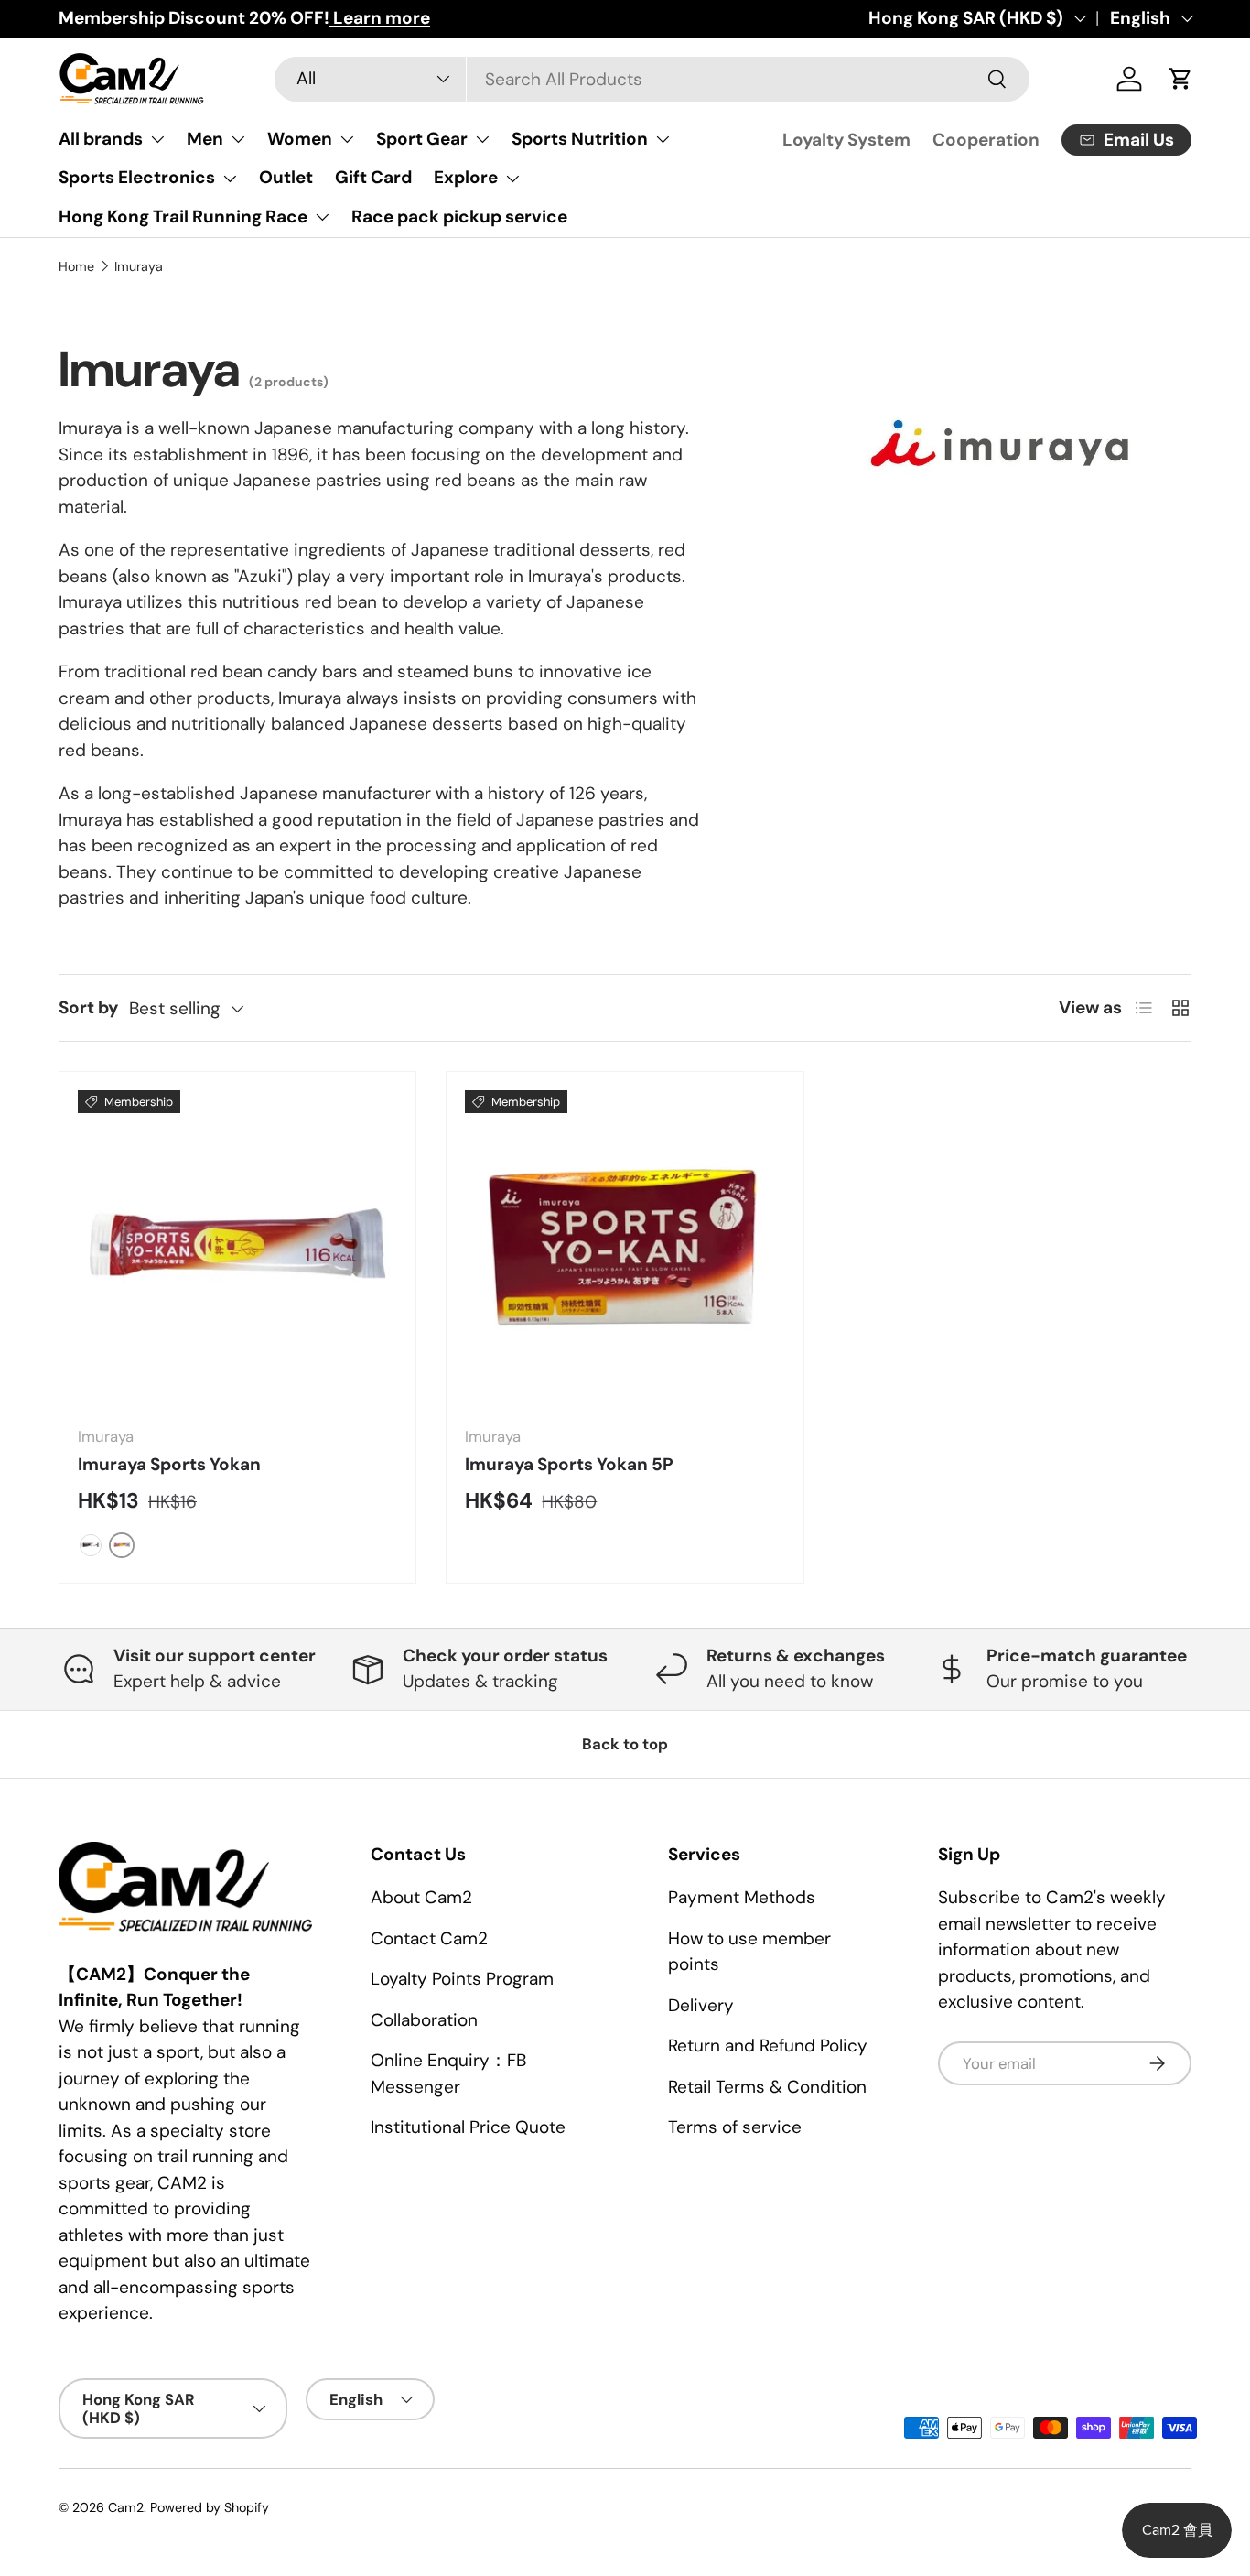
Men (205, 139)
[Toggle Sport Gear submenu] (482, 139)
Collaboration (424, 2020)
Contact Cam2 (429, 1938)
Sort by (88, 1007)
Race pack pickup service (459, 216)
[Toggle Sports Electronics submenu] (230, 179)
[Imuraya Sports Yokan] (237, 1250)
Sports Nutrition (580, 139)
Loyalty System (846, 140)
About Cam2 (421, 1897)
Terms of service (735, 2127)
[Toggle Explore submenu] (512, 179)
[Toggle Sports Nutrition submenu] (663, 139)
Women (300, 139)
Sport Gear (422, 139)
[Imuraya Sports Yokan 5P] (625, 1250)
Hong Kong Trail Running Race (183, 216)
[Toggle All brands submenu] (157, 139)
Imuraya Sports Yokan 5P (569, 1464)
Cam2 (126, 2507)
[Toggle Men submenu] (238, 139)
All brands (101, 139)
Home (76, 266)
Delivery (701, 2005)
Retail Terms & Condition (767, 2087)
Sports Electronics (137, 177)
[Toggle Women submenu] (347, 139)
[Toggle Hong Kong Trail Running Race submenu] (322, 217)
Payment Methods (742, 1897)
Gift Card (373, 177)
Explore (466, 177)
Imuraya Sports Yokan (169, 1464)
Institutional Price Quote (468, 2127)
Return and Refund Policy (768, 2046)
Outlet (286, 177)
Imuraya (139, 266)
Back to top (625, 1744)
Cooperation (986, 140)
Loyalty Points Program (462, 1979)
